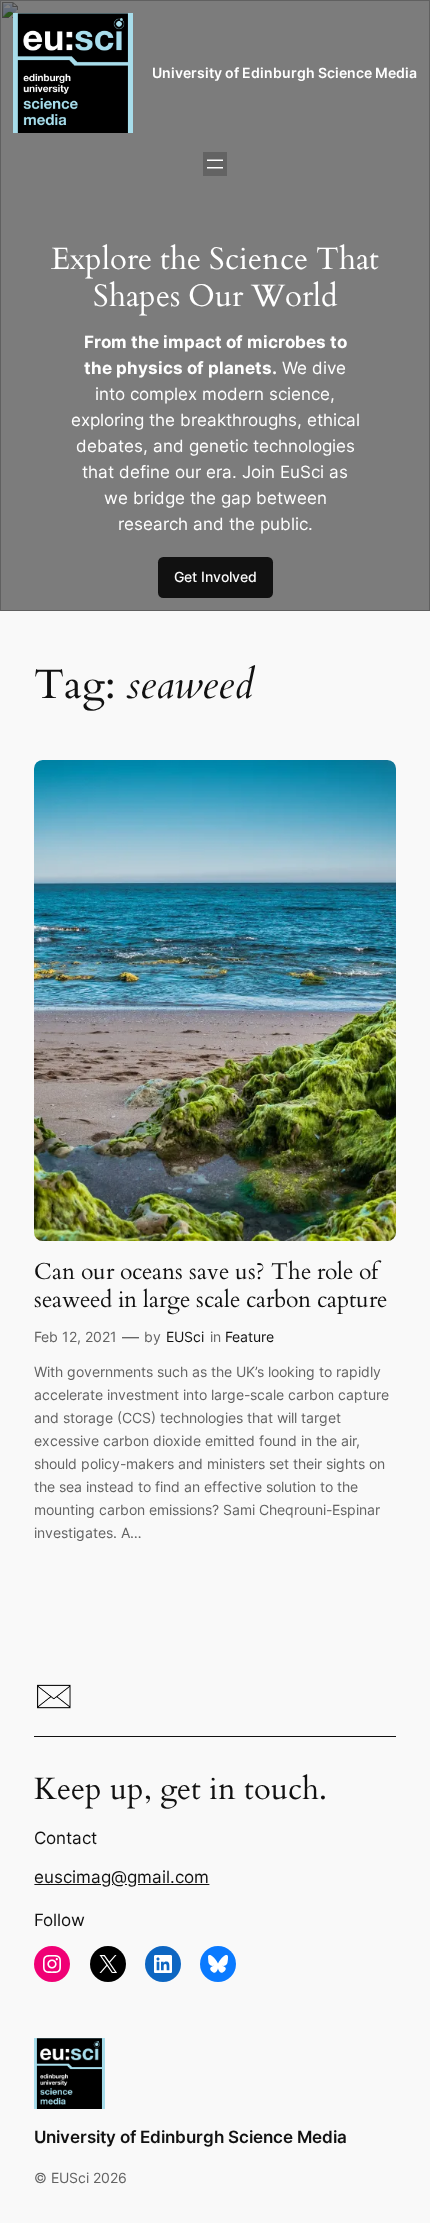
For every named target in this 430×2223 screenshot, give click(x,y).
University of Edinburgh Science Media (284, 72)
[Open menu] (215, 164)
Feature (249, 1336)
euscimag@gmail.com (121, 1877)
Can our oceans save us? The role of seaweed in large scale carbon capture (210, 1285)
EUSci (185, 1336)
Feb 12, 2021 (75, 1336)
